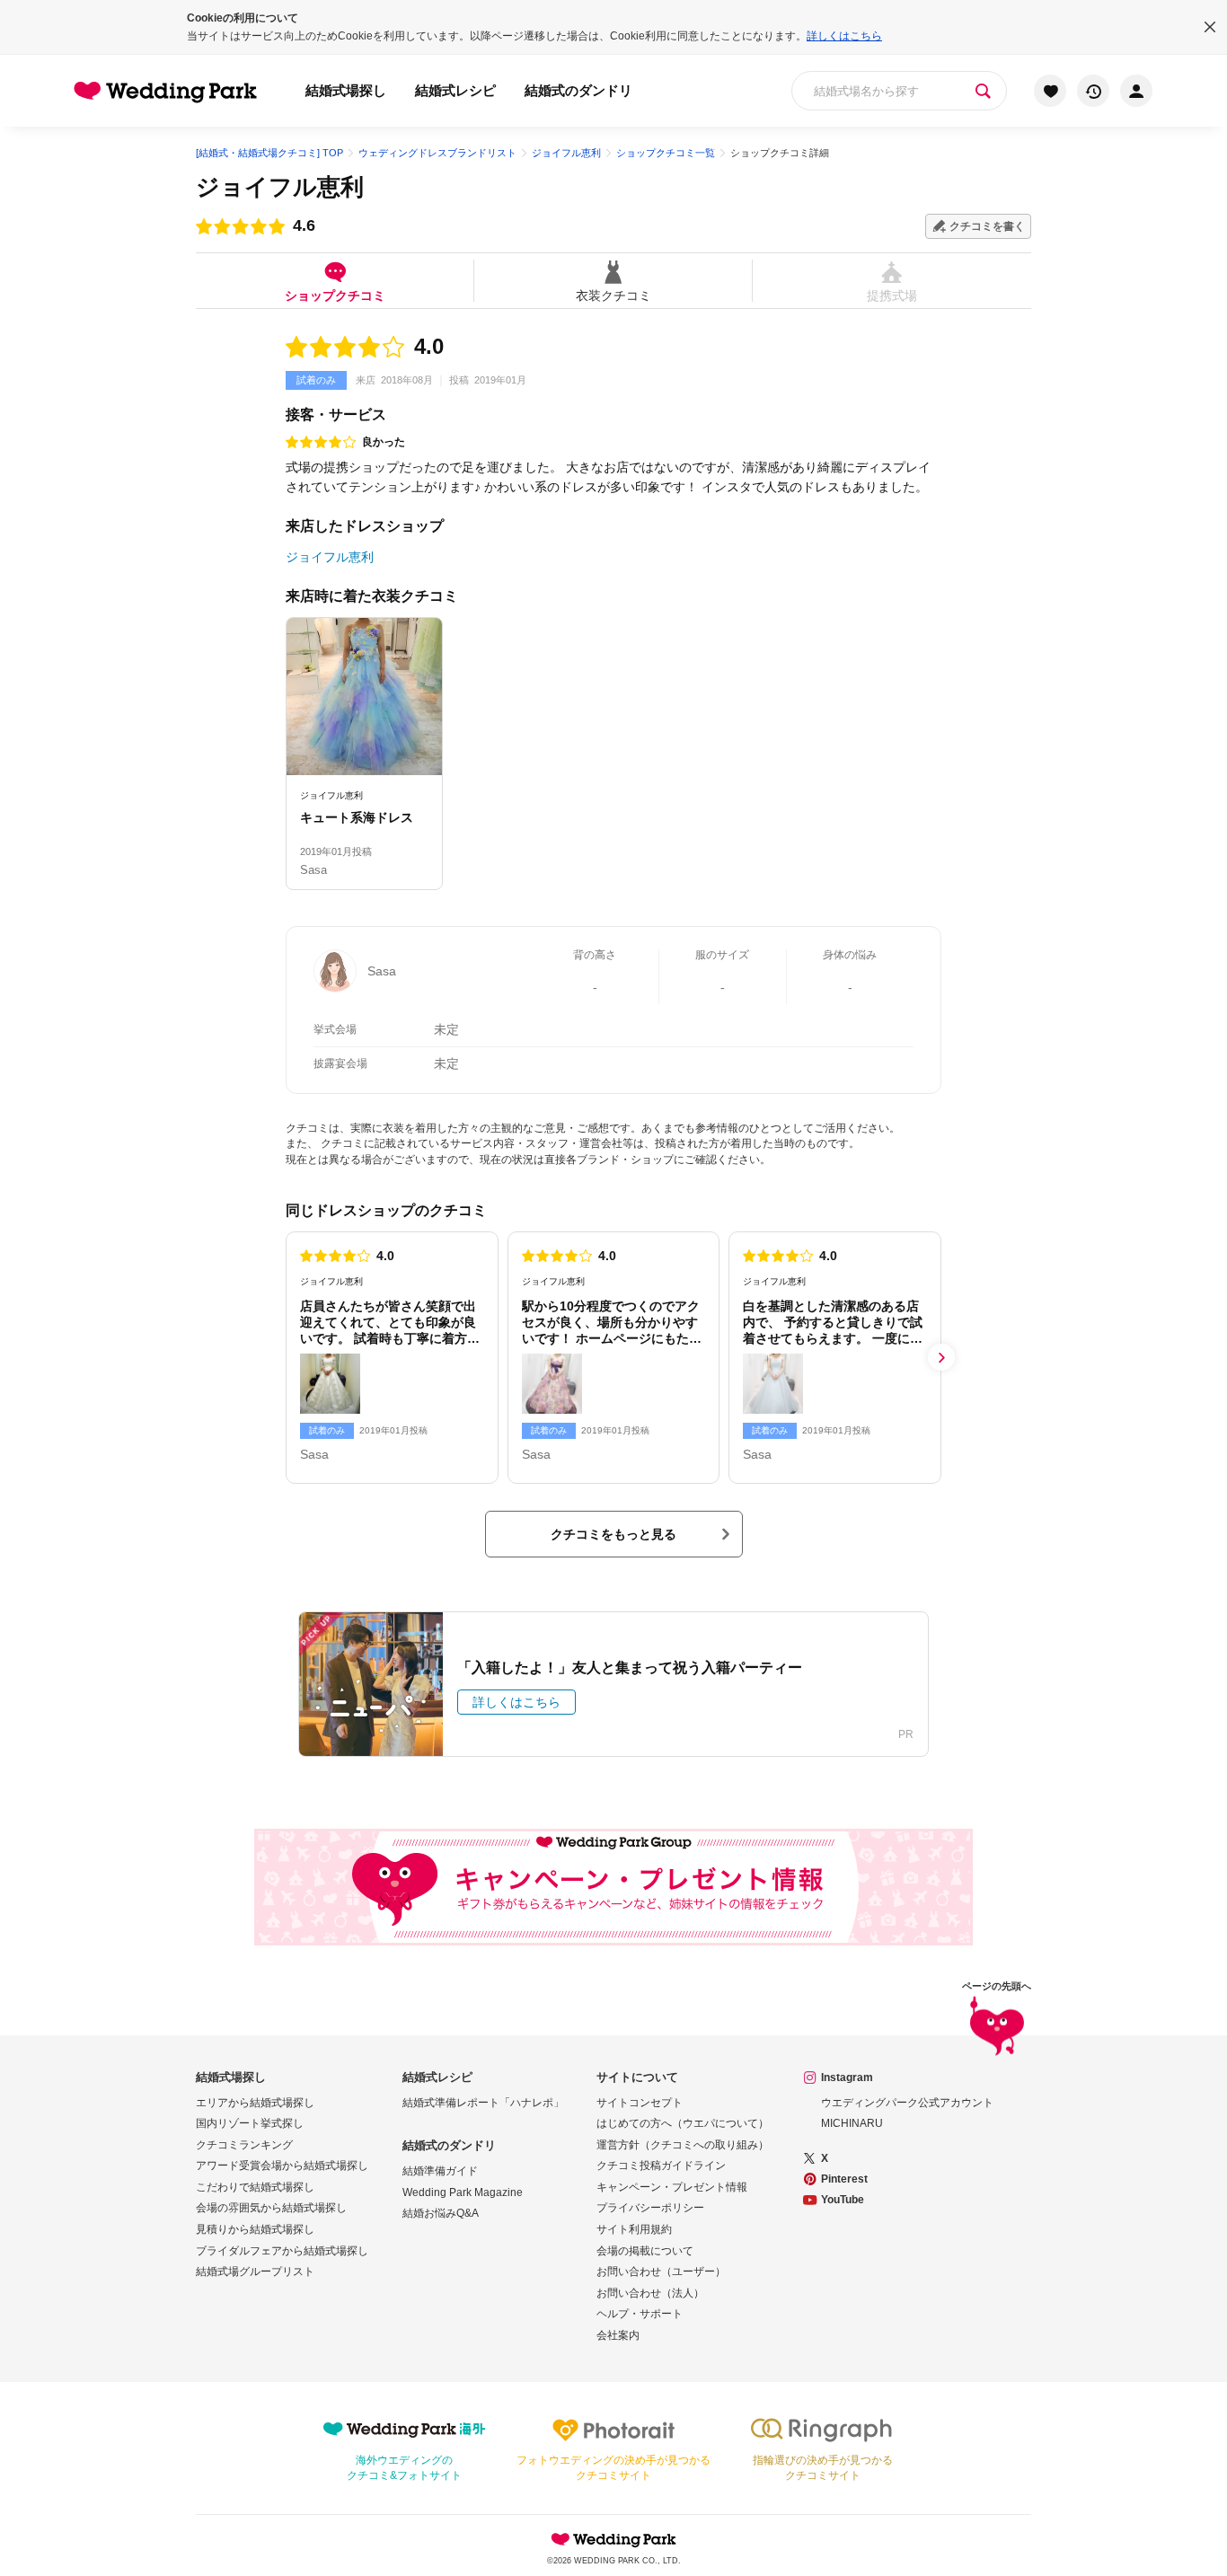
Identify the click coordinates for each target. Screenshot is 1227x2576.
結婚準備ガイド (440, 2171)
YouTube (843, 2200)
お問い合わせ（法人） (650, 2293)
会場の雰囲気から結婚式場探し (271, 2208)
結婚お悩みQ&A (441, 2213)
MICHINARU (852, 2123)
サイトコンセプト (640, 2103)
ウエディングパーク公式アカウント (907, 2103)
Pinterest (844, 2179)
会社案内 (618, 2335)
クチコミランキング (244, 2145)
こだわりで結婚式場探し (255, 2187)
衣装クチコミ (613, 295)
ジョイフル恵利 (280, 187)
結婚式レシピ (455, 90)
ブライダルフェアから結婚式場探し (282, 2251)
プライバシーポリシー (650, 2208)
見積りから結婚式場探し (255, 2229)
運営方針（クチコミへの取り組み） (683, 2145)
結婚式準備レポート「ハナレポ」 (483, 2103)
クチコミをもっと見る (613, 1534)
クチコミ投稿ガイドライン (661, 2166)
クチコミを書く (987, 226)
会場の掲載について (645, 2251)
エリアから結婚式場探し (255, 2103)
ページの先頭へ (997, 1986)
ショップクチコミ (335, 295)
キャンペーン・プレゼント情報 (672, 2187)
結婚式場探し (346, 90)
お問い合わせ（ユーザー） (661, 2272)
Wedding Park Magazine (463, 2192)
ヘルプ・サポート (640, 2314)
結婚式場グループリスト (255, 2272)
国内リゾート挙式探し (250, 2123)
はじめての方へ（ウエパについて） (683, 2123)
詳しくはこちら (844, 36)
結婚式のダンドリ (578, 90)
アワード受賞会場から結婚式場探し (282, 2166)
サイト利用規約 (634, 2229)
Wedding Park (613, 2539)
